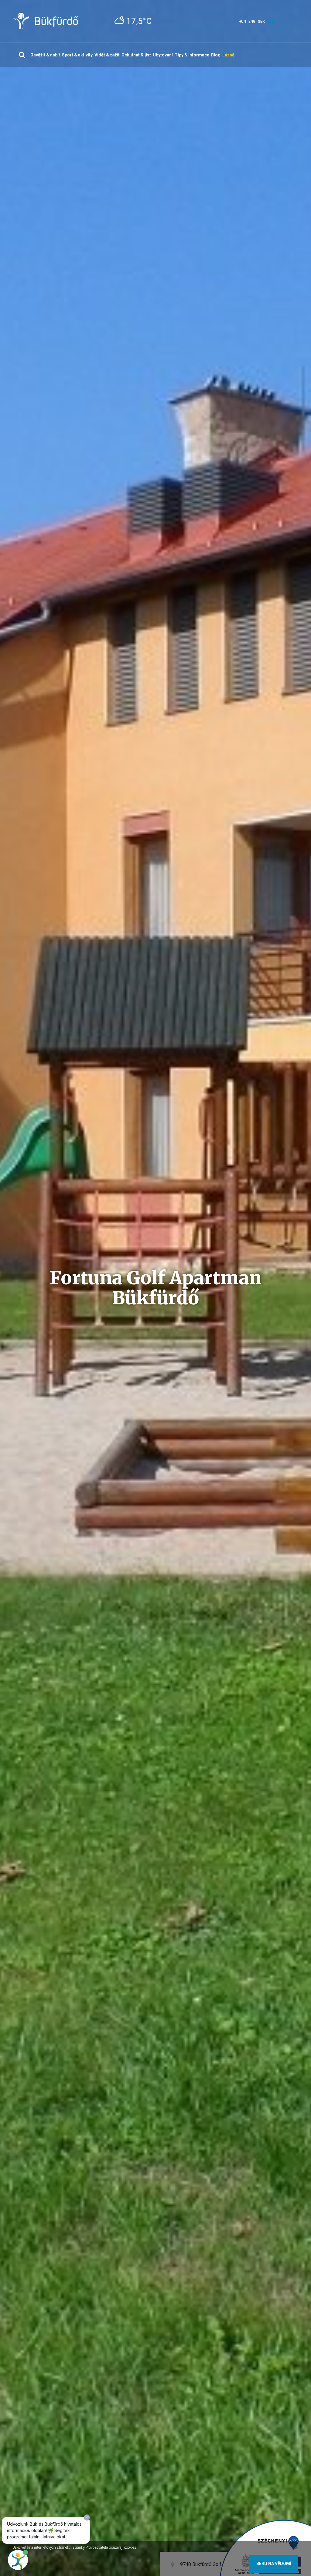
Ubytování (163, 55)
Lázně (228, 55)
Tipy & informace (192, 55)
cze (271, 22)
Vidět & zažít (107, 55)
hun (242, 22)
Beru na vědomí (274, 2564)
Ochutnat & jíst (136, 55)
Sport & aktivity (77, 55)
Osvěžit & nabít (45, 55)
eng (252, 22)
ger (261, 22)
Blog (216, 55)
